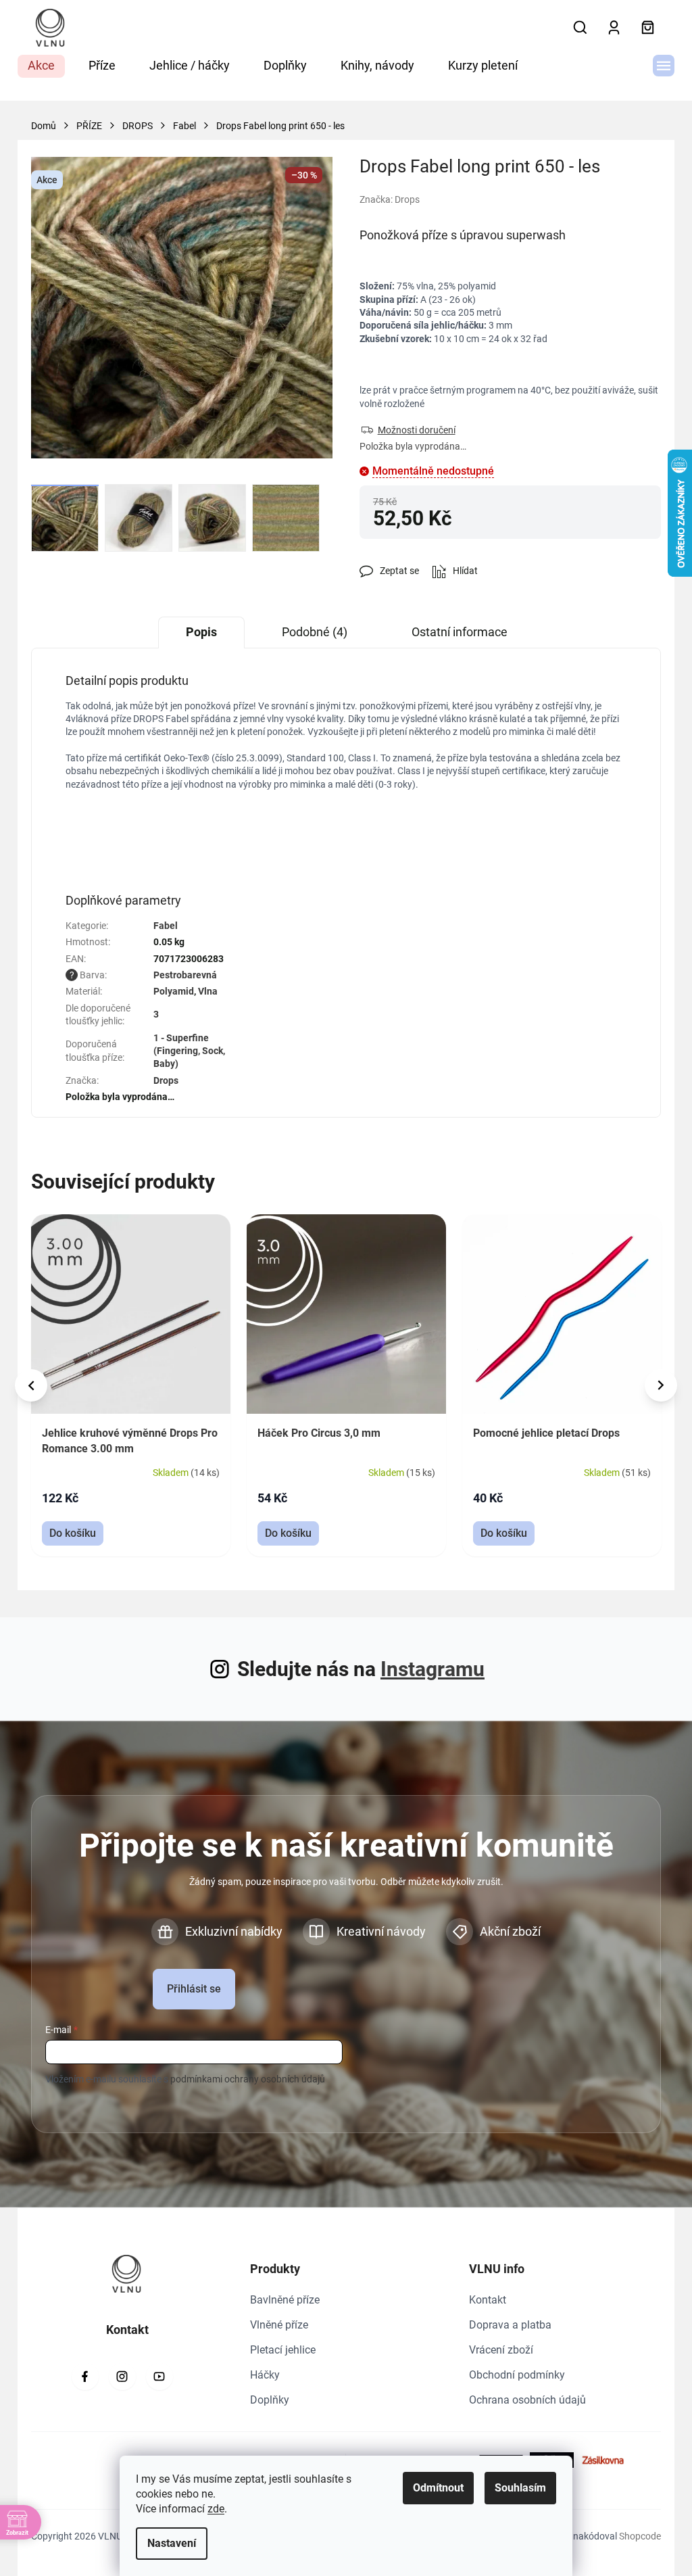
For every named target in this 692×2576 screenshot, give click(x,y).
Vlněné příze (279, 2325)
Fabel (166, 926)
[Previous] (31, 1385)
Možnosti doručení (417, 430)
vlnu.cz (122, 2377)
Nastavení (172, 2543)
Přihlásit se (194, 1989)
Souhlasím (520, 2488)
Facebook (85, 2377)
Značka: (390, 199)
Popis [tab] (201, 632)
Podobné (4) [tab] (315, 632)
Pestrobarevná (185, 975)
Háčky (265, 2375)
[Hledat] (580, 28)
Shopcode (640, 2536)
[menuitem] (41, 66)
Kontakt (488, 2300)
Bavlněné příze (285, 2300)
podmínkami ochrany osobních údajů (248, 2079)
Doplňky (270, 2400)
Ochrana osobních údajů (527, 2400)
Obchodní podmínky (517, 2375)
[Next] (661, 1385)
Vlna (208, 991)
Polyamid (174, 991)
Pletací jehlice (283, 2350)
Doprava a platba (510, 2325)
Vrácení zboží (501, 2350)
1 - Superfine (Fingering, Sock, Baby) (189, 1051)
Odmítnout (438, 2488)
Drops (166, 1080)
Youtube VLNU (159, 2377)
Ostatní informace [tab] (460, 632)
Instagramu (432, 1669)
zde (216, 2509)
